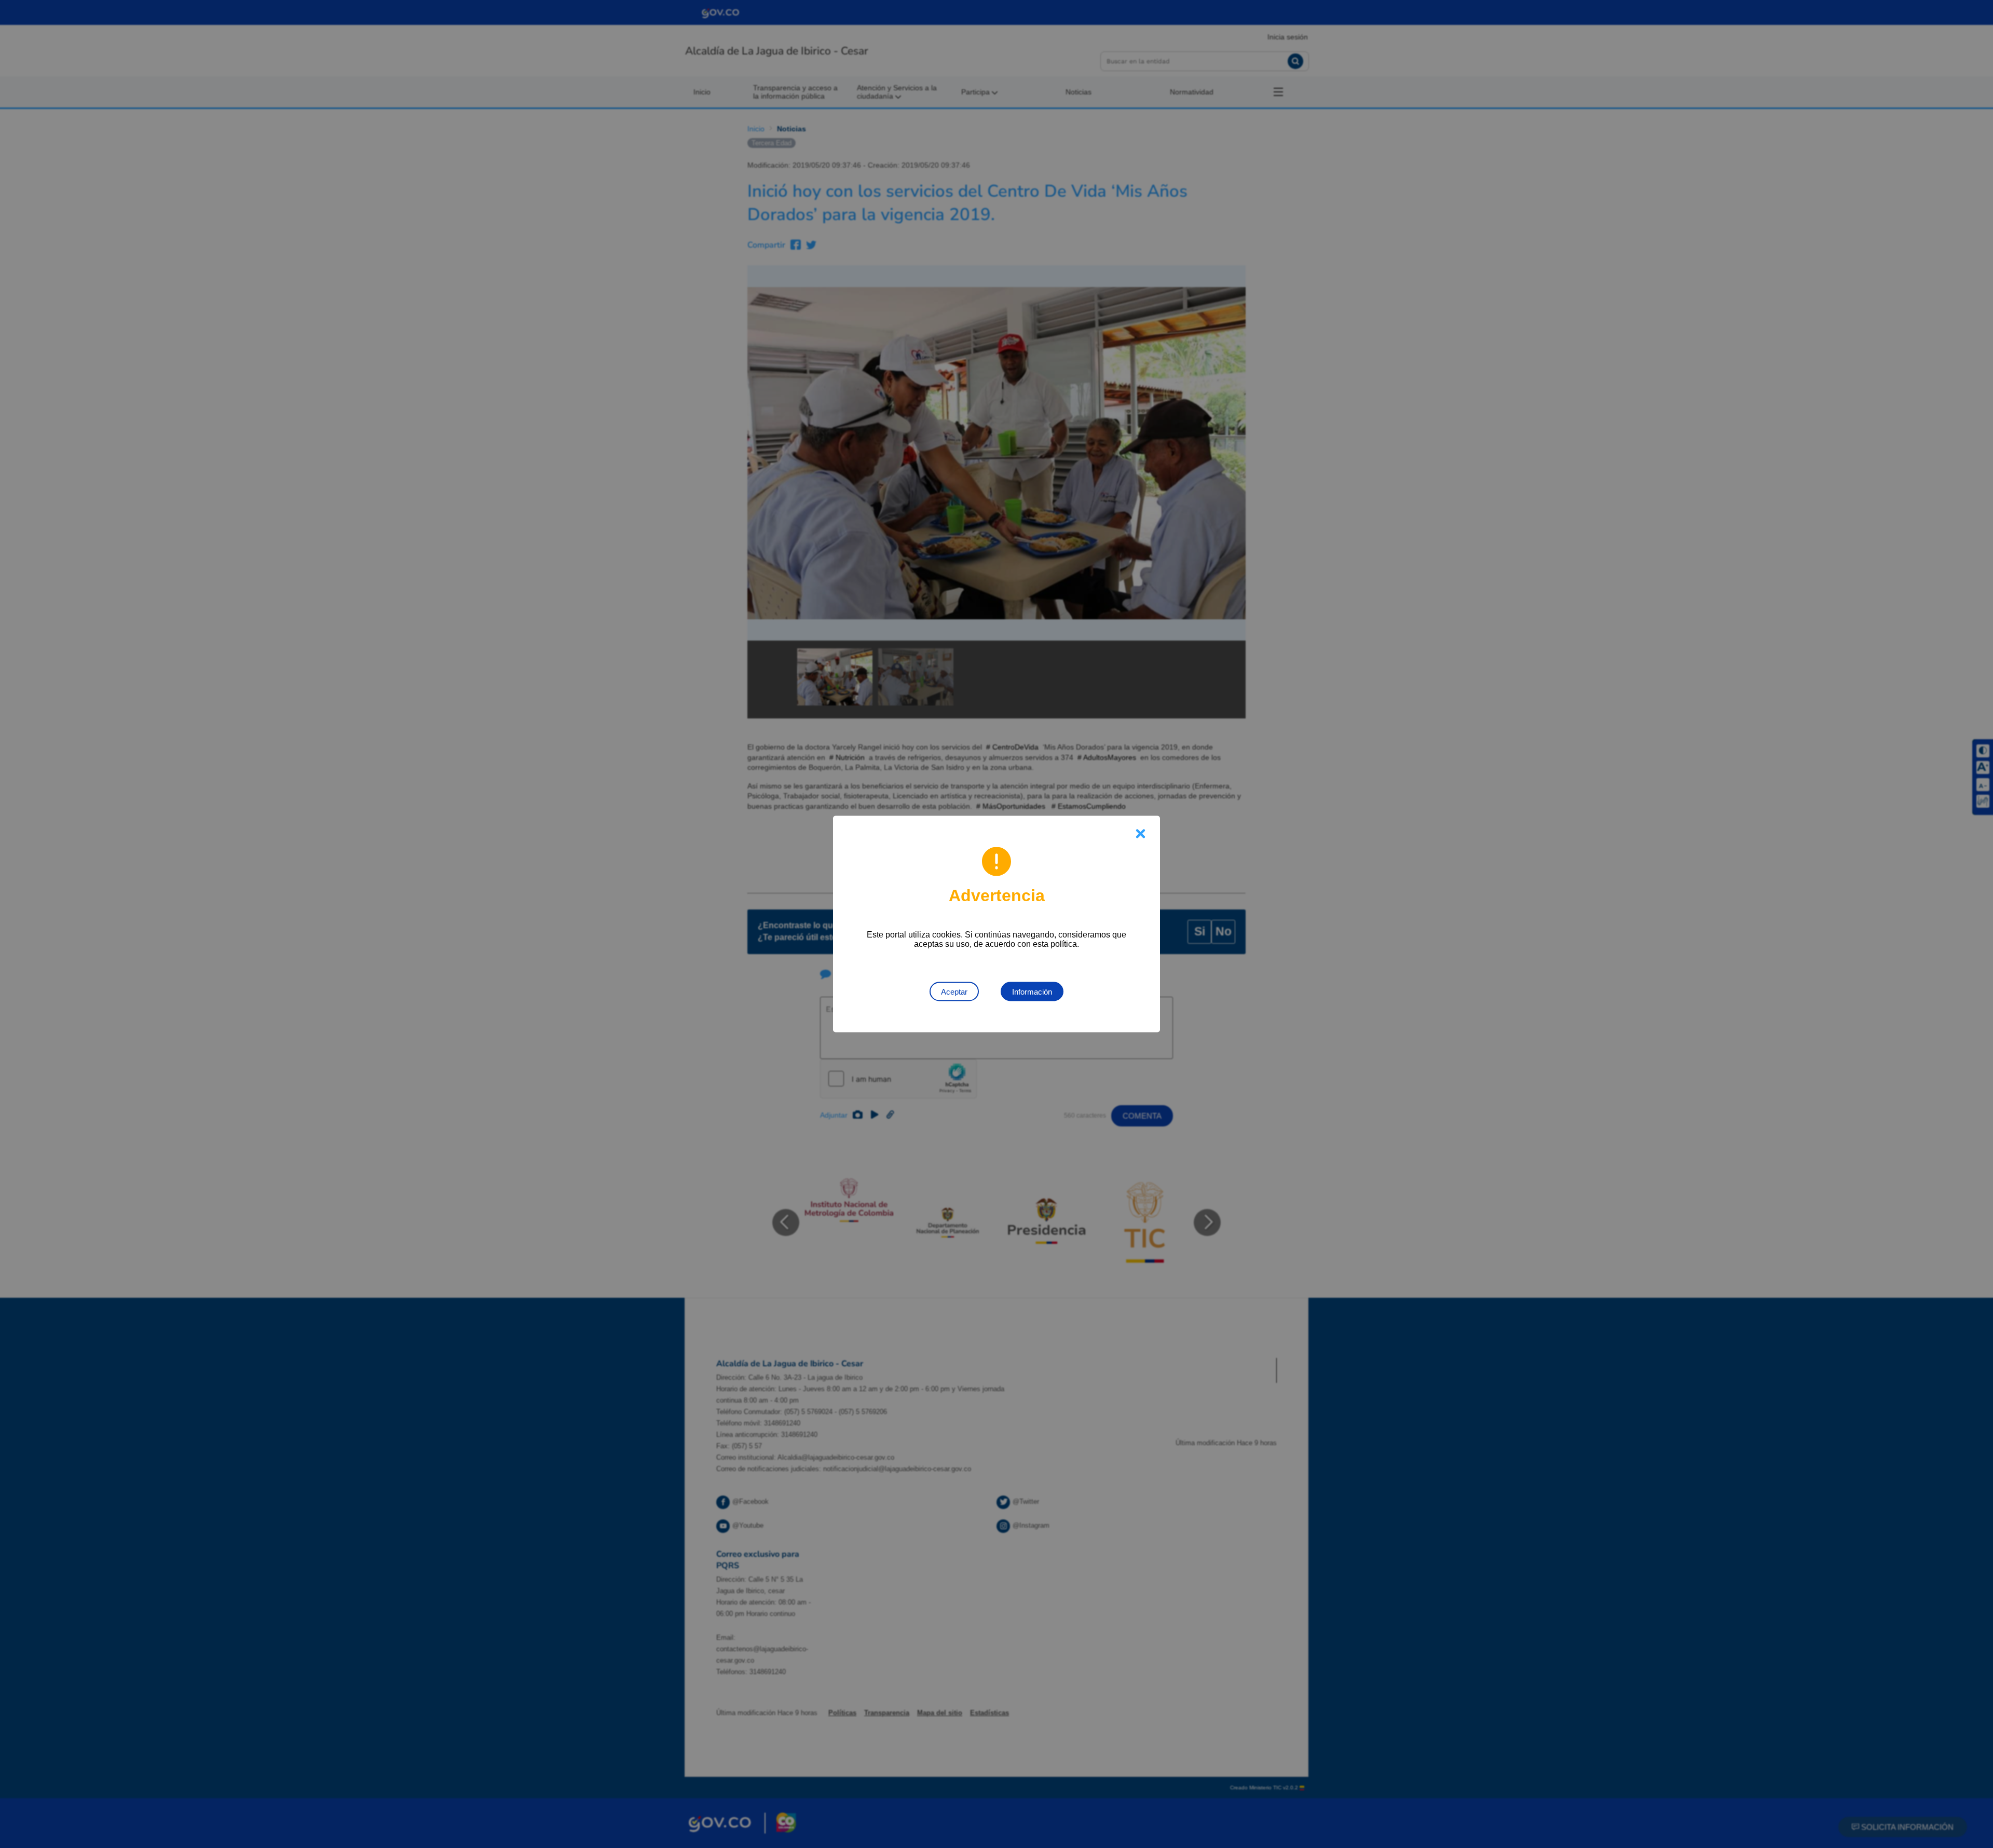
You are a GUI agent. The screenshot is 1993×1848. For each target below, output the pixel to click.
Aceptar (954, 992)
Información (1032, 992)
